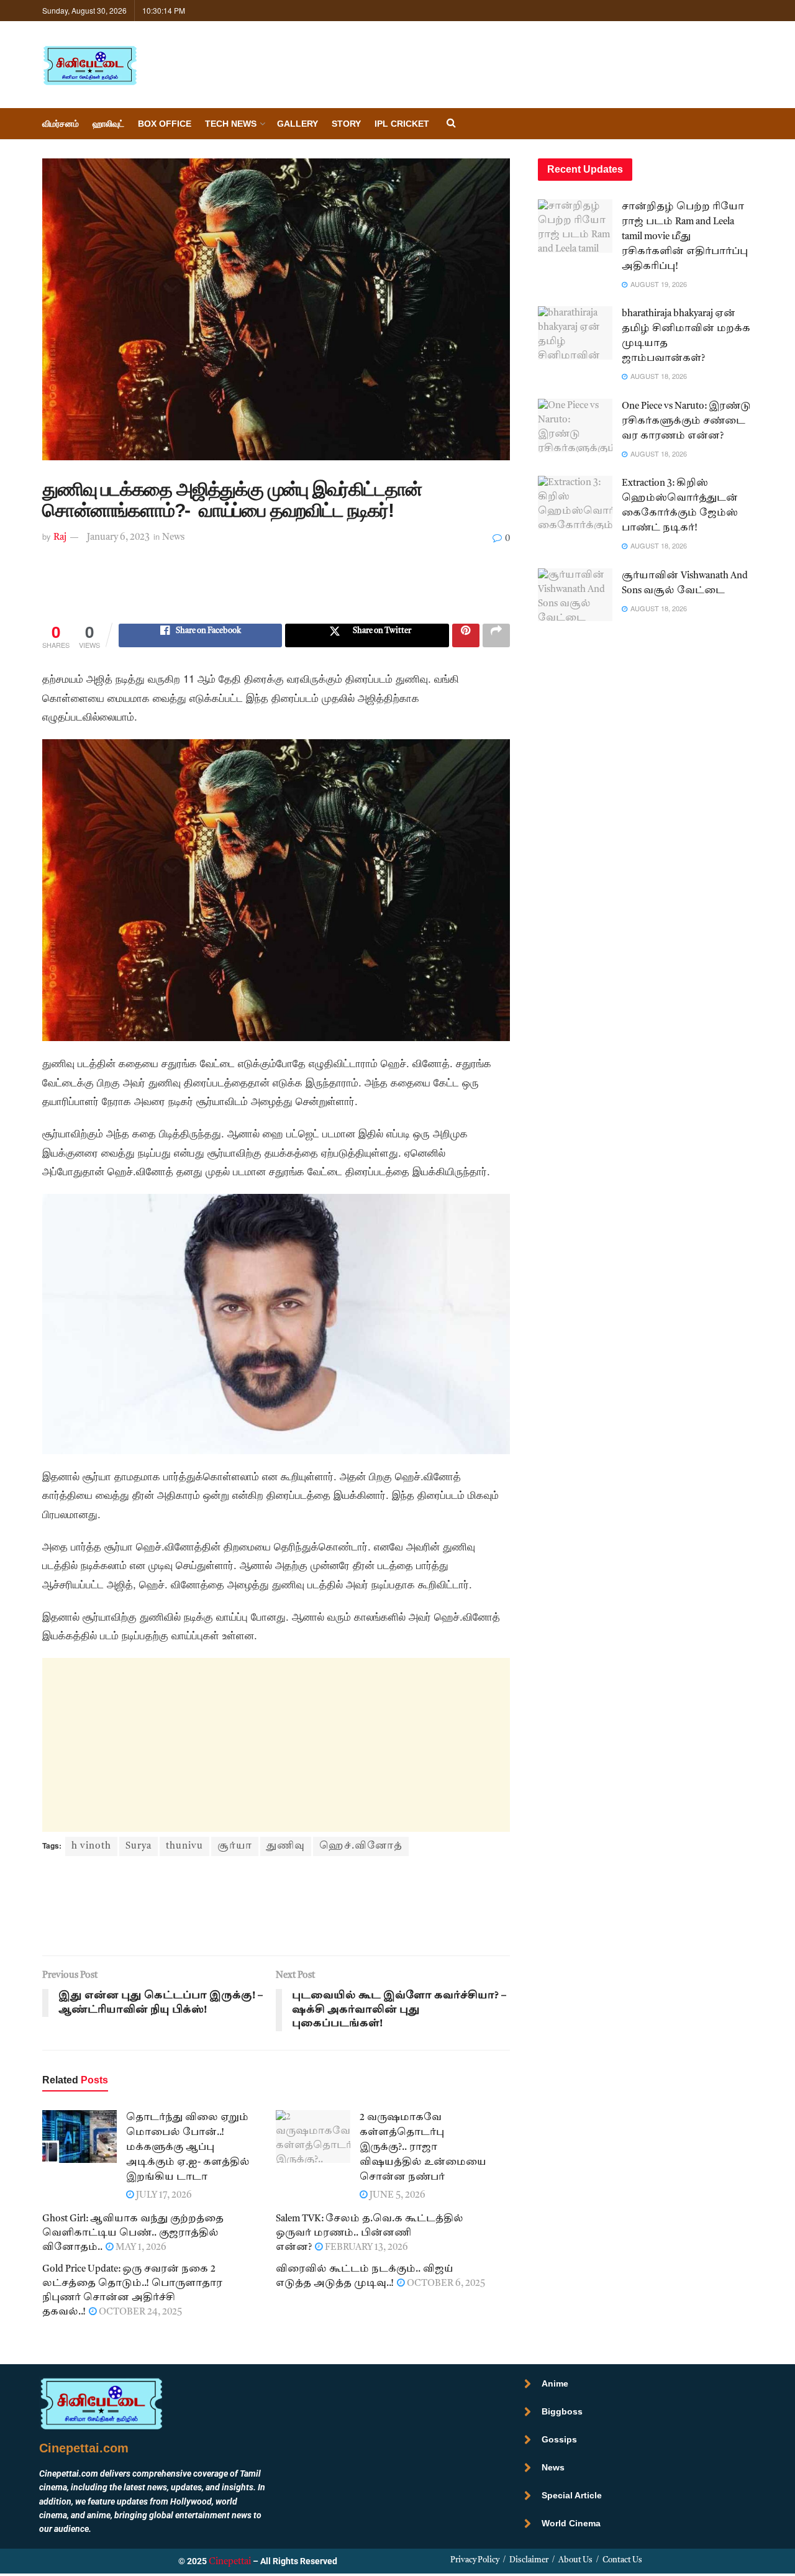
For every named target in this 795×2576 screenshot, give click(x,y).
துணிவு (286, 1846)
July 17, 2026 (163, 2196)
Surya (139, 1846)
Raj (60, 538)
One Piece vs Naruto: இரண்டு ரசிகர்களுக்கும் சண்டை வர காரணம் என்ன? (686, 421)
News (173, 538)
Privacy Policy (475, 2560)
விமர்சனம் (61, 124)
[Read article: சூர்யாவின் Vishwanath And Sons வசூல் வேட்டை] (575, 595)
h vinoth (91, 1846)
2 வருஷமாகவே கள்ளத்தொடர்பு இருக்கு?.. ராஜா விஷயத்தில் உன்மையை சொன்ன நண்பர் (423, 2148)
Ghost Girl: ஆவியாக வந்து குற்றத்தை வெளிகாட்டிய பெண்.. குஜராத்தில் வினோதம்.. (133, 2233)
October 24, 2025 (139, 2312)
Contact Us (622, 2560)
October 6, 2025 (445, 2284)
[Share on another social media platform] (496, 635)
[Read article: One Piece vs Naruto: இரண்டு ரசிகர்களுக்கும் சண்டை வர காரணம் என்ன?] (575, 426)
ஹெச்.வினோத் (361, 1846)
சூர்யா (235, 1846)
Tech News (231, 124)
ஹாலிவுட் (108, 124)
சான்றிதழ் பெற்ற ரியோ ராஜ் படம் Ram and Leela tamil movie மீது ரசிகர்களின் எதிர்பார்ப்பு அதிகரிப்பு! (685, 237)
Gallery (298, 124)
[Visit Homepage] (89, 65)
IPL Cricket (402, 124)
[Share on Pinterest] (466, 635)
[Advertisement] (276, 593)
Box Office (165, 124)
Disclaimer (529, 2560)
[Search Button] (451, 124)
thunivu (184, 1846)
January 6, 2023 (118, 538)
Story (346, 124)
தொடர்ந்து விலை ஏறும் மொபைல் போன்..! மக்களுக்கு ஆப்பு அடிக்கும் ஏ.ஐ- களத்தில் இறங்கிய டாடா (188, 2148)
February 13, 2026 (366, 2248)
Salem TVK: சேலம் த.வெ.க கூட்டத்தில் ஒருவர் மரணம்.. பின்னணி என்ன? (370, 2233)
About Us (575, 2560)
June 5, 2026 (397, 2196)
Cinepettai (230, 2562)
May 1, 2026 (140, 2248)
